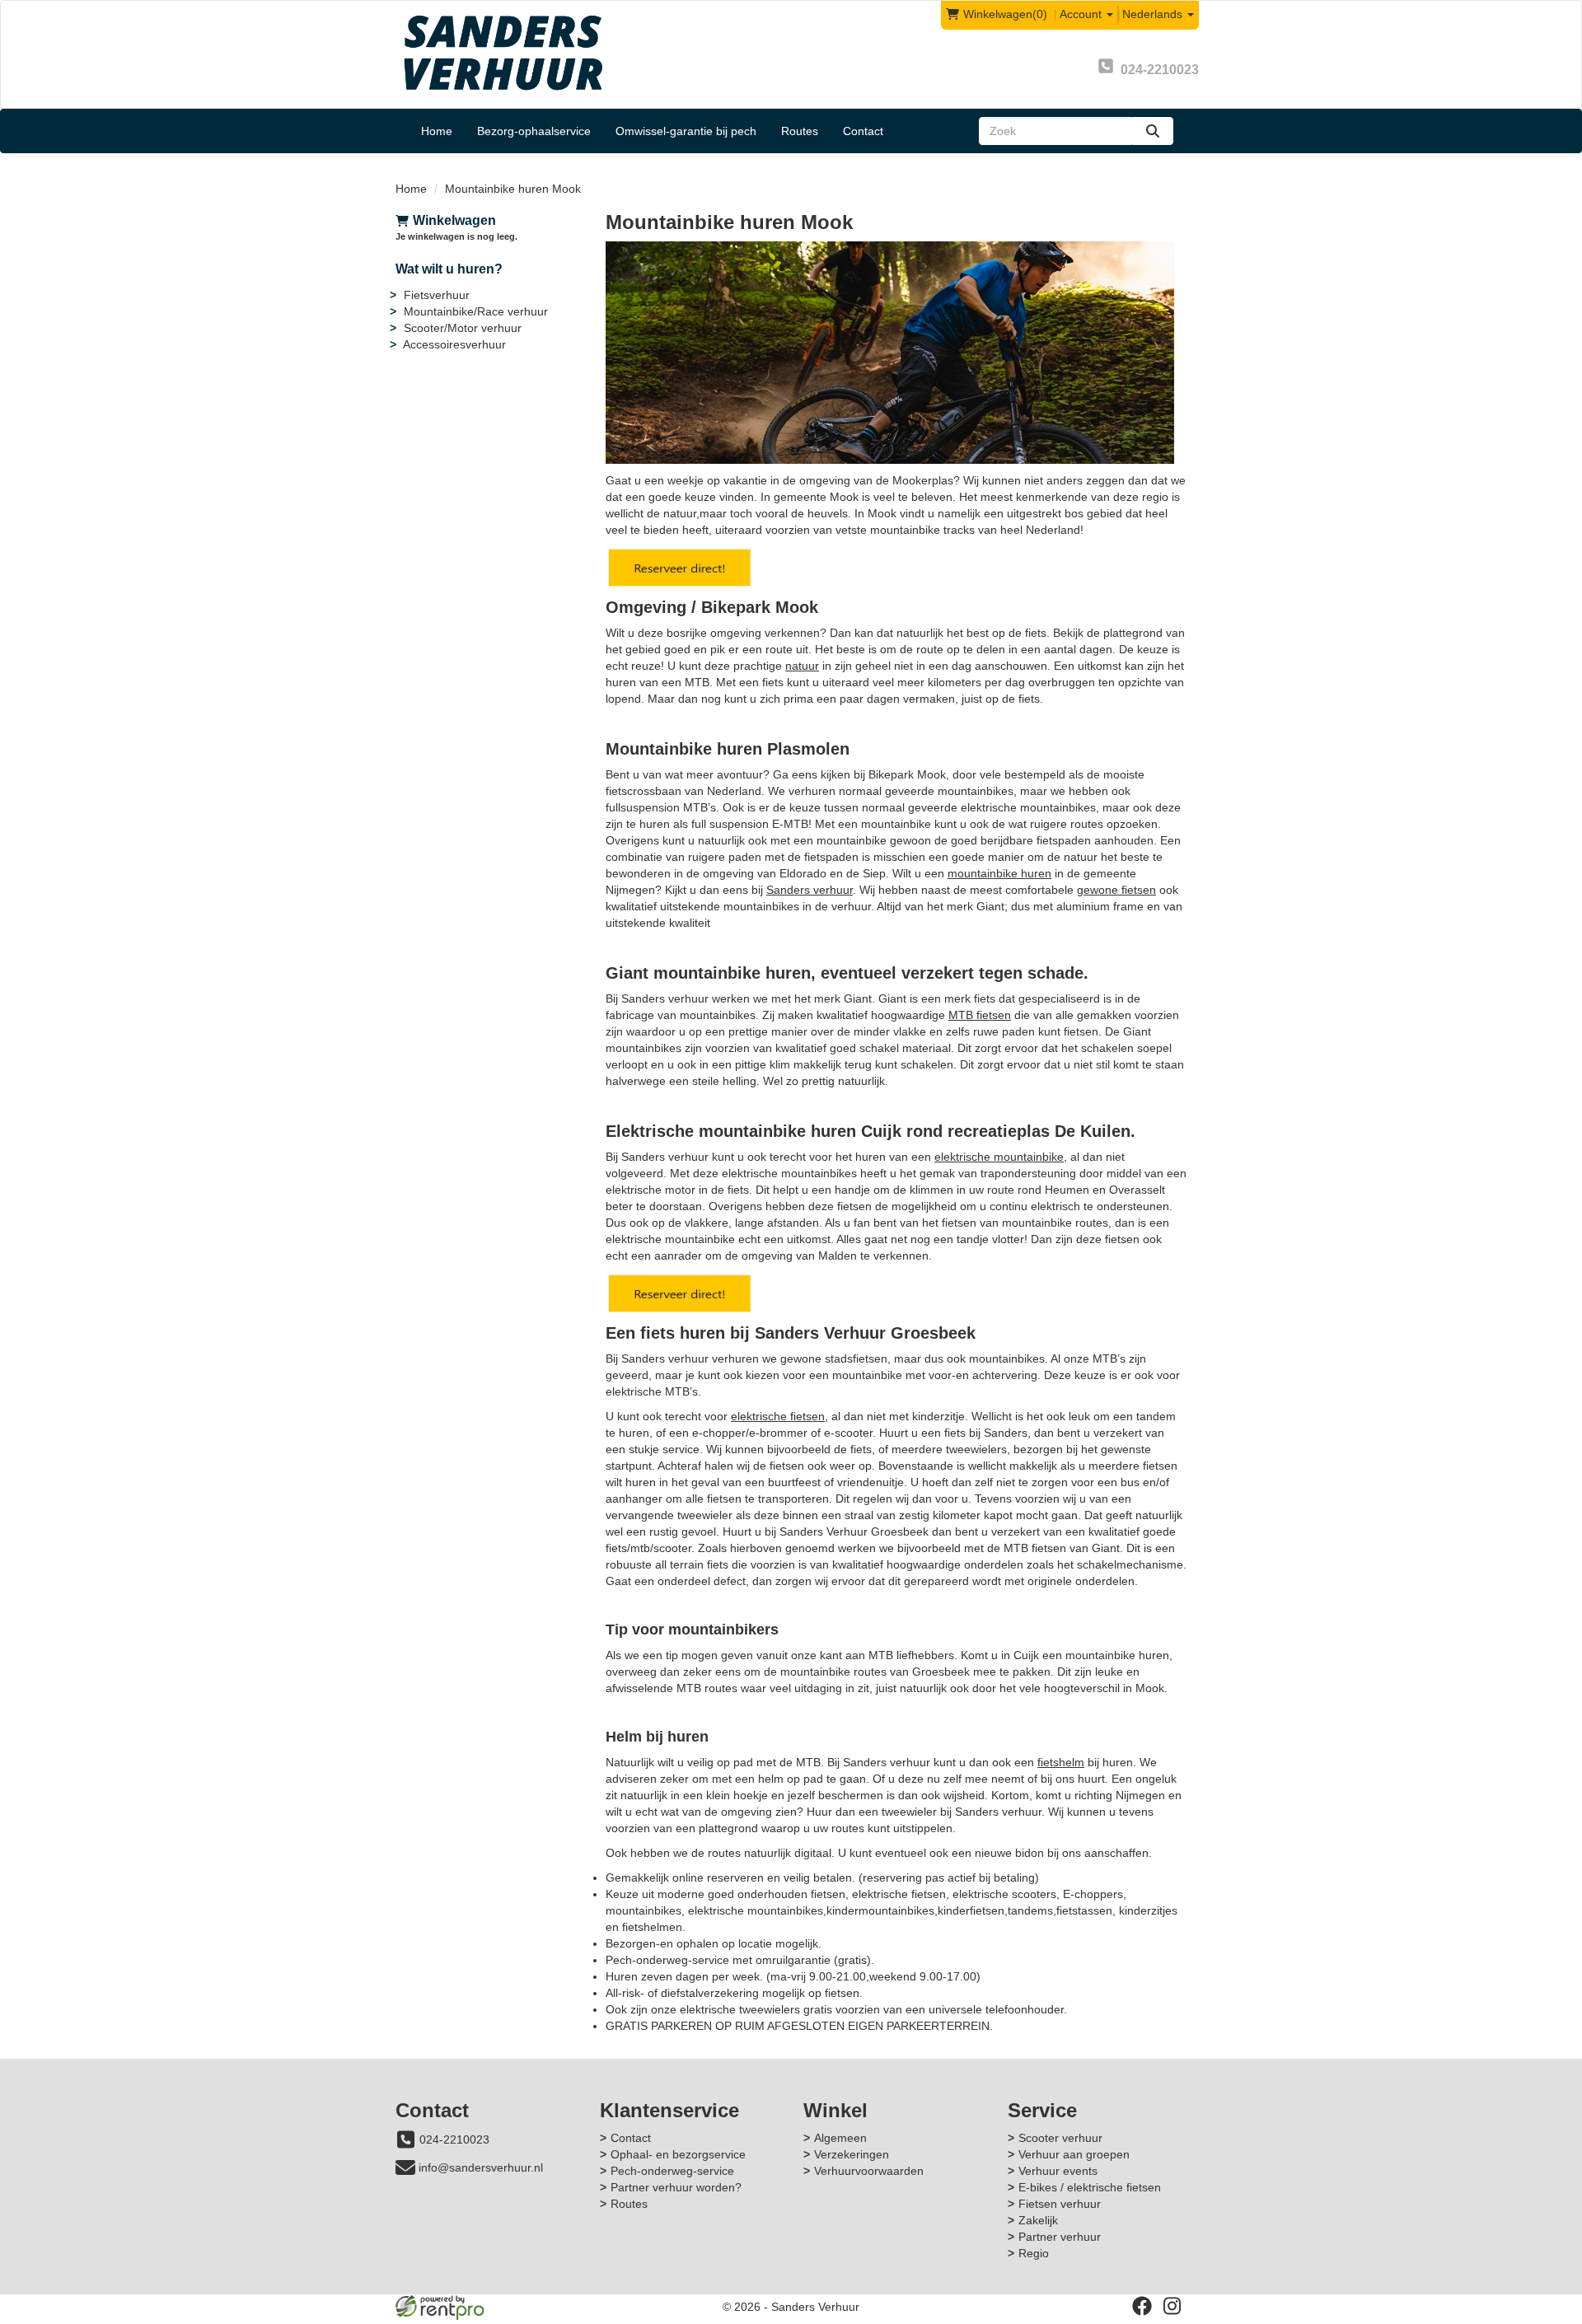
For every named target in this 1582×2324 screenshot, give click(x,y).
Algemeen (840, 2138)
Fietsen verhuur (1060, 2204)
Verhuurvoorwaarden (869, 2171)
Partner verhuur (1060, 2237)
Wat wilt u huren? (449, 269)
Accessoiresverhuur (454, 344)
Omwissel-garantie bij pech (686, 131)
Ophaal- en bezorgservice (678, 2154)
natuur (802, 666)
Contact (863, 131)
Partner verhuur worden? (676, 2187)
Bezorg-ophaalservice (534, 131)
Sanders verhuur (810, 890)
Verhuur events (1058, 2171)
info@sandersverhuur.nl (481, 2167)
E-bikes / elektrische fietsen (1090, 2187)
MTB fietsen (980, 1015)
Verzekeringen (852, 2154)
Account (1082, 14)
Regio (1034, 2253)
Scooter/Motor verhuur (463, 328)
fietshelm (1061, 1762)
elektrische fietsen (778, 1416)
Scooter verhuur (1060, 2138)
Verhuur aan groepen (1074, 2154)
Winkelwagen (454, 220)
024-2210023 (454, 2139)
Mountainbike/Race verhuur (476, 311)
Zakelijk (1038, 2220)
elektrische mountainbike (999, 1157)
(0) (1005, 14)
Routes (800, 131)
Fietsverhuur (437, 295)
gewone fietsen (1116, 890)
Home (437, 131)
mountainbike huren (999, 873)
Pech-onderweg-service (672, 2171)
